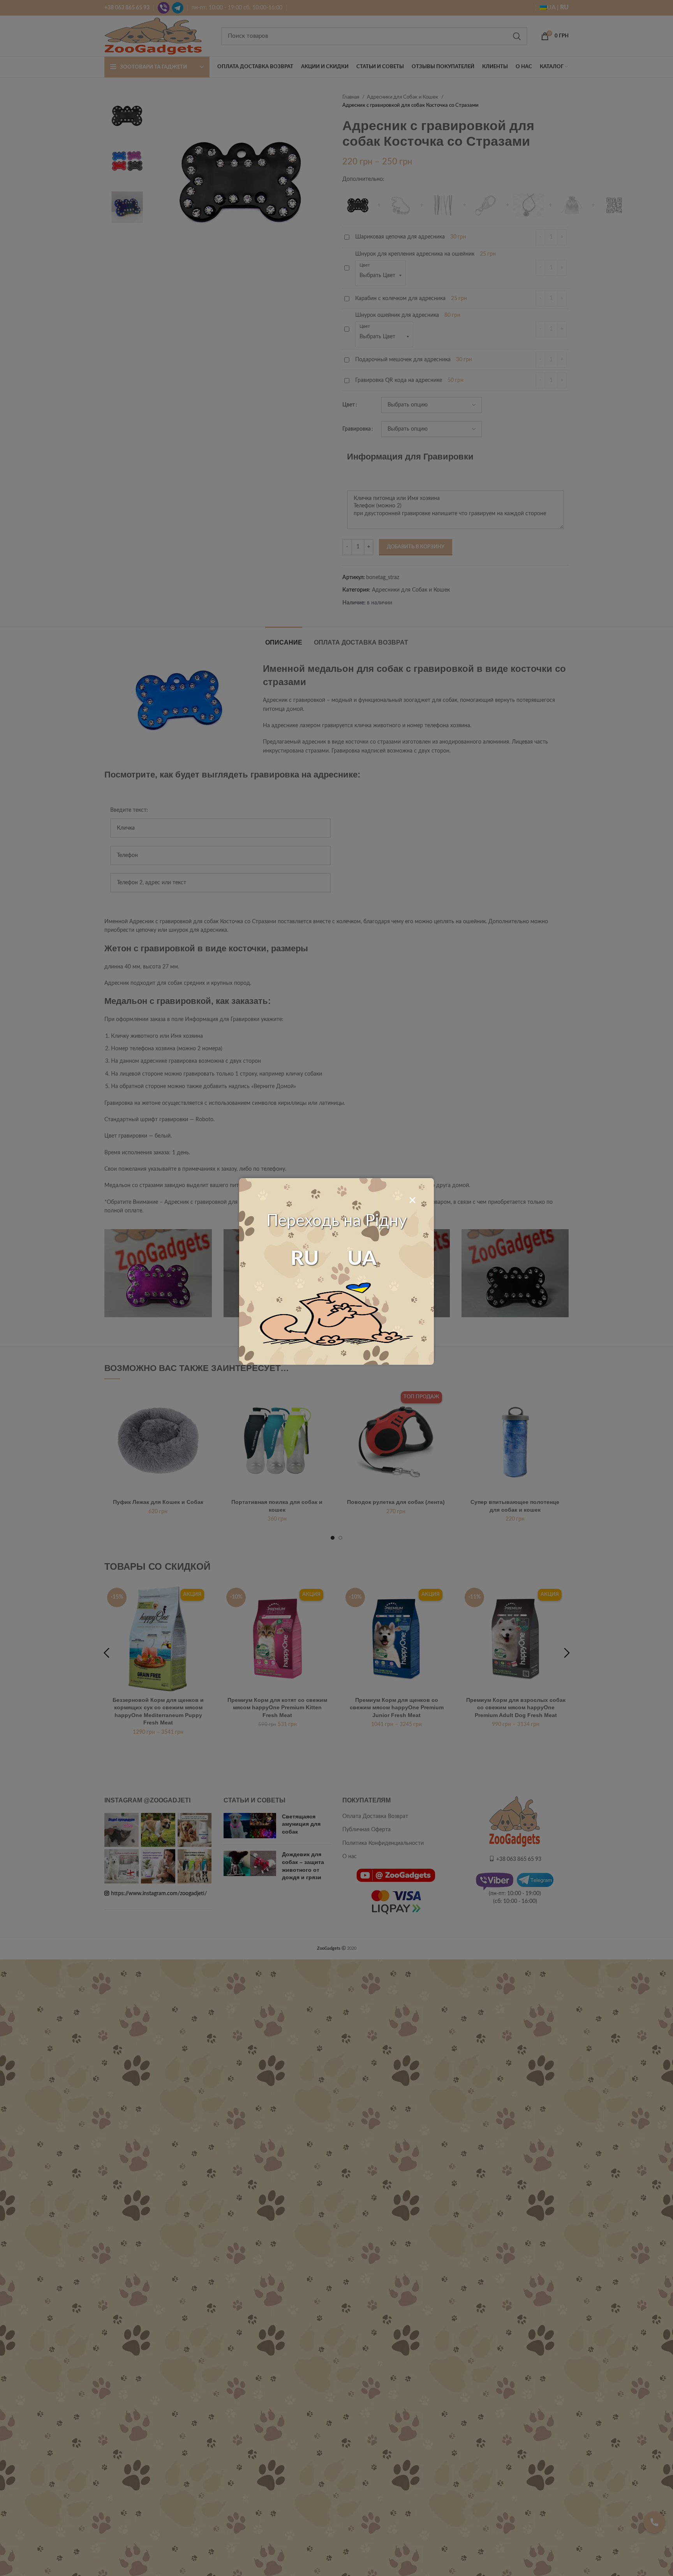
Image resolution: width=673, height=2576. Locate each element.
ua (362, 1259)
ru (305, 1259)
